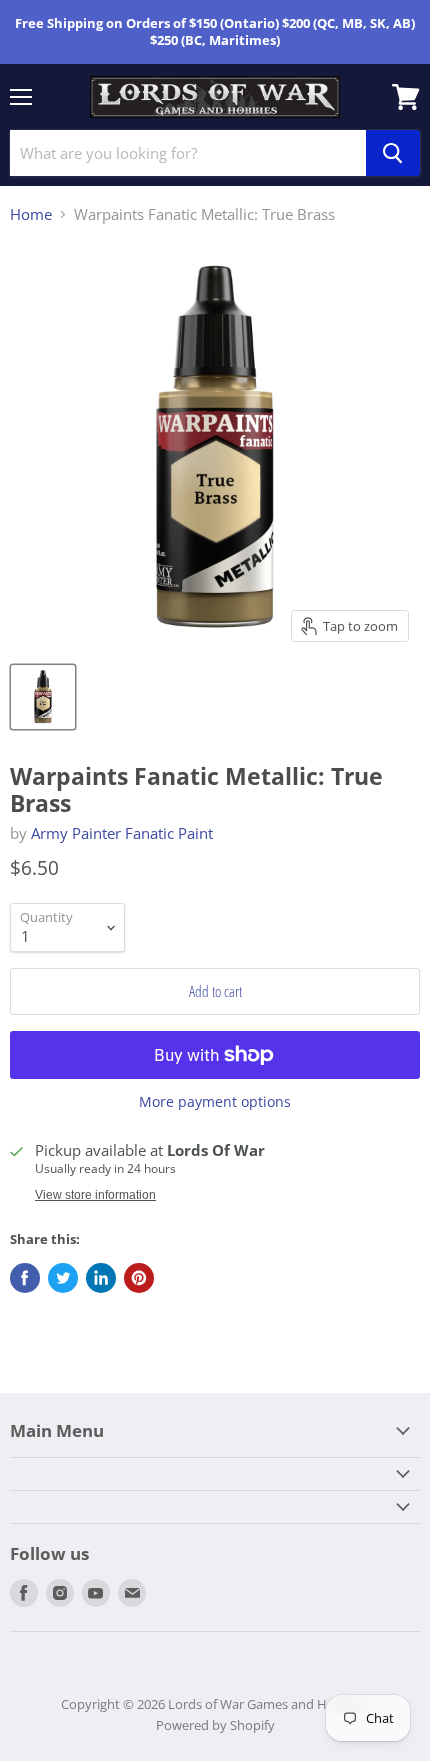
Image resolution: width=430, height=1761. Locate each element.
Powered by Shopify (215, 1725)
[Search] (393, 153)
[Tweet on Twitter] (63, 1278)
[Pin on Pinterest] (139, 1278)
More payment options (215, 1102)
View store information (95, 1195)
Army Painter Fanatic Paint (122, 833)
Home (31, 214)
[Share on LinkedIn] (101, 1278)
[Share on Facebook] (25, 1278)
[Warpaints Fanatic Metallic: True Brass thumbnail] (43, 697)
